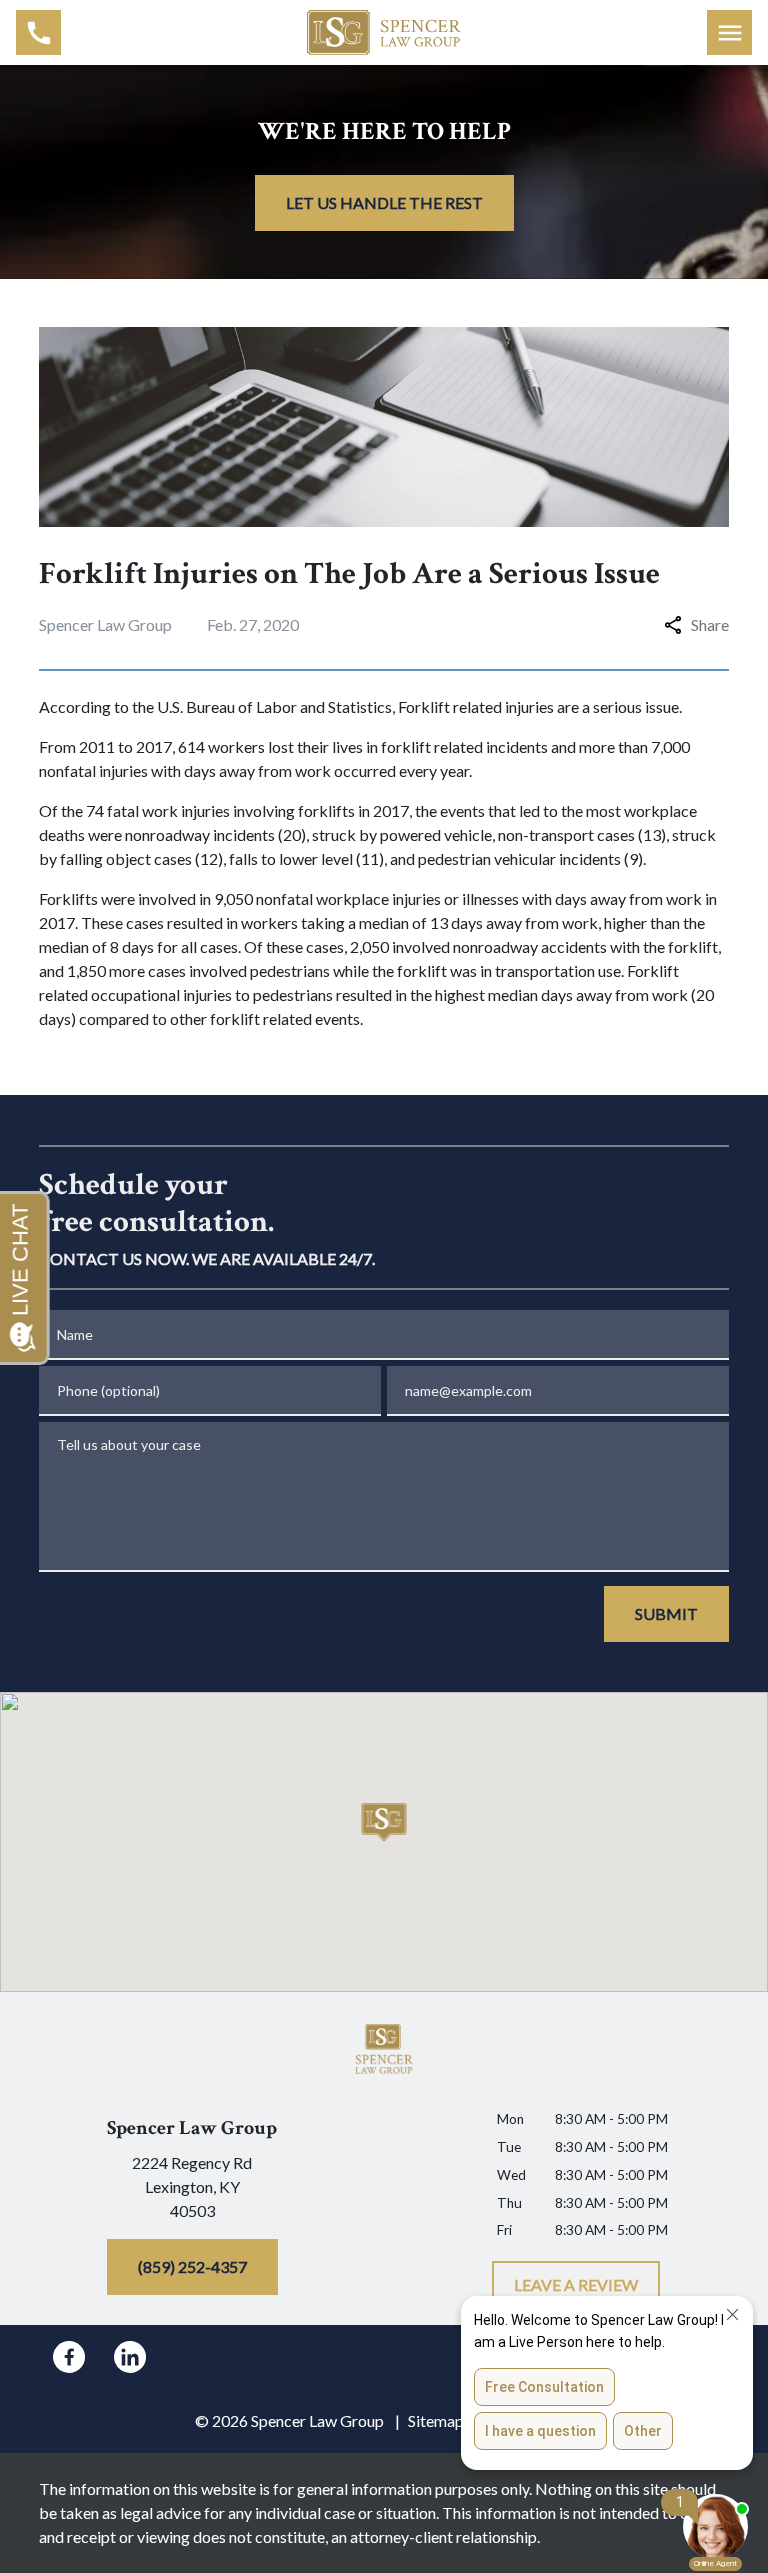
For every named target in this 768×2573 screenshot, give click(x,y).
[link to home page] (384, 30)
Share (710, 624)
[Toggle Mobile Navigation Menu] (729, 32)
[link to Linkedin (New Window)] (130, 2357)
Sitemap (436, 2420)
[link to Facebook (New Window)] (69, 2357)
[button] (384, 1822)
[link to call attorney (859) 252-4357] (38, 32)
